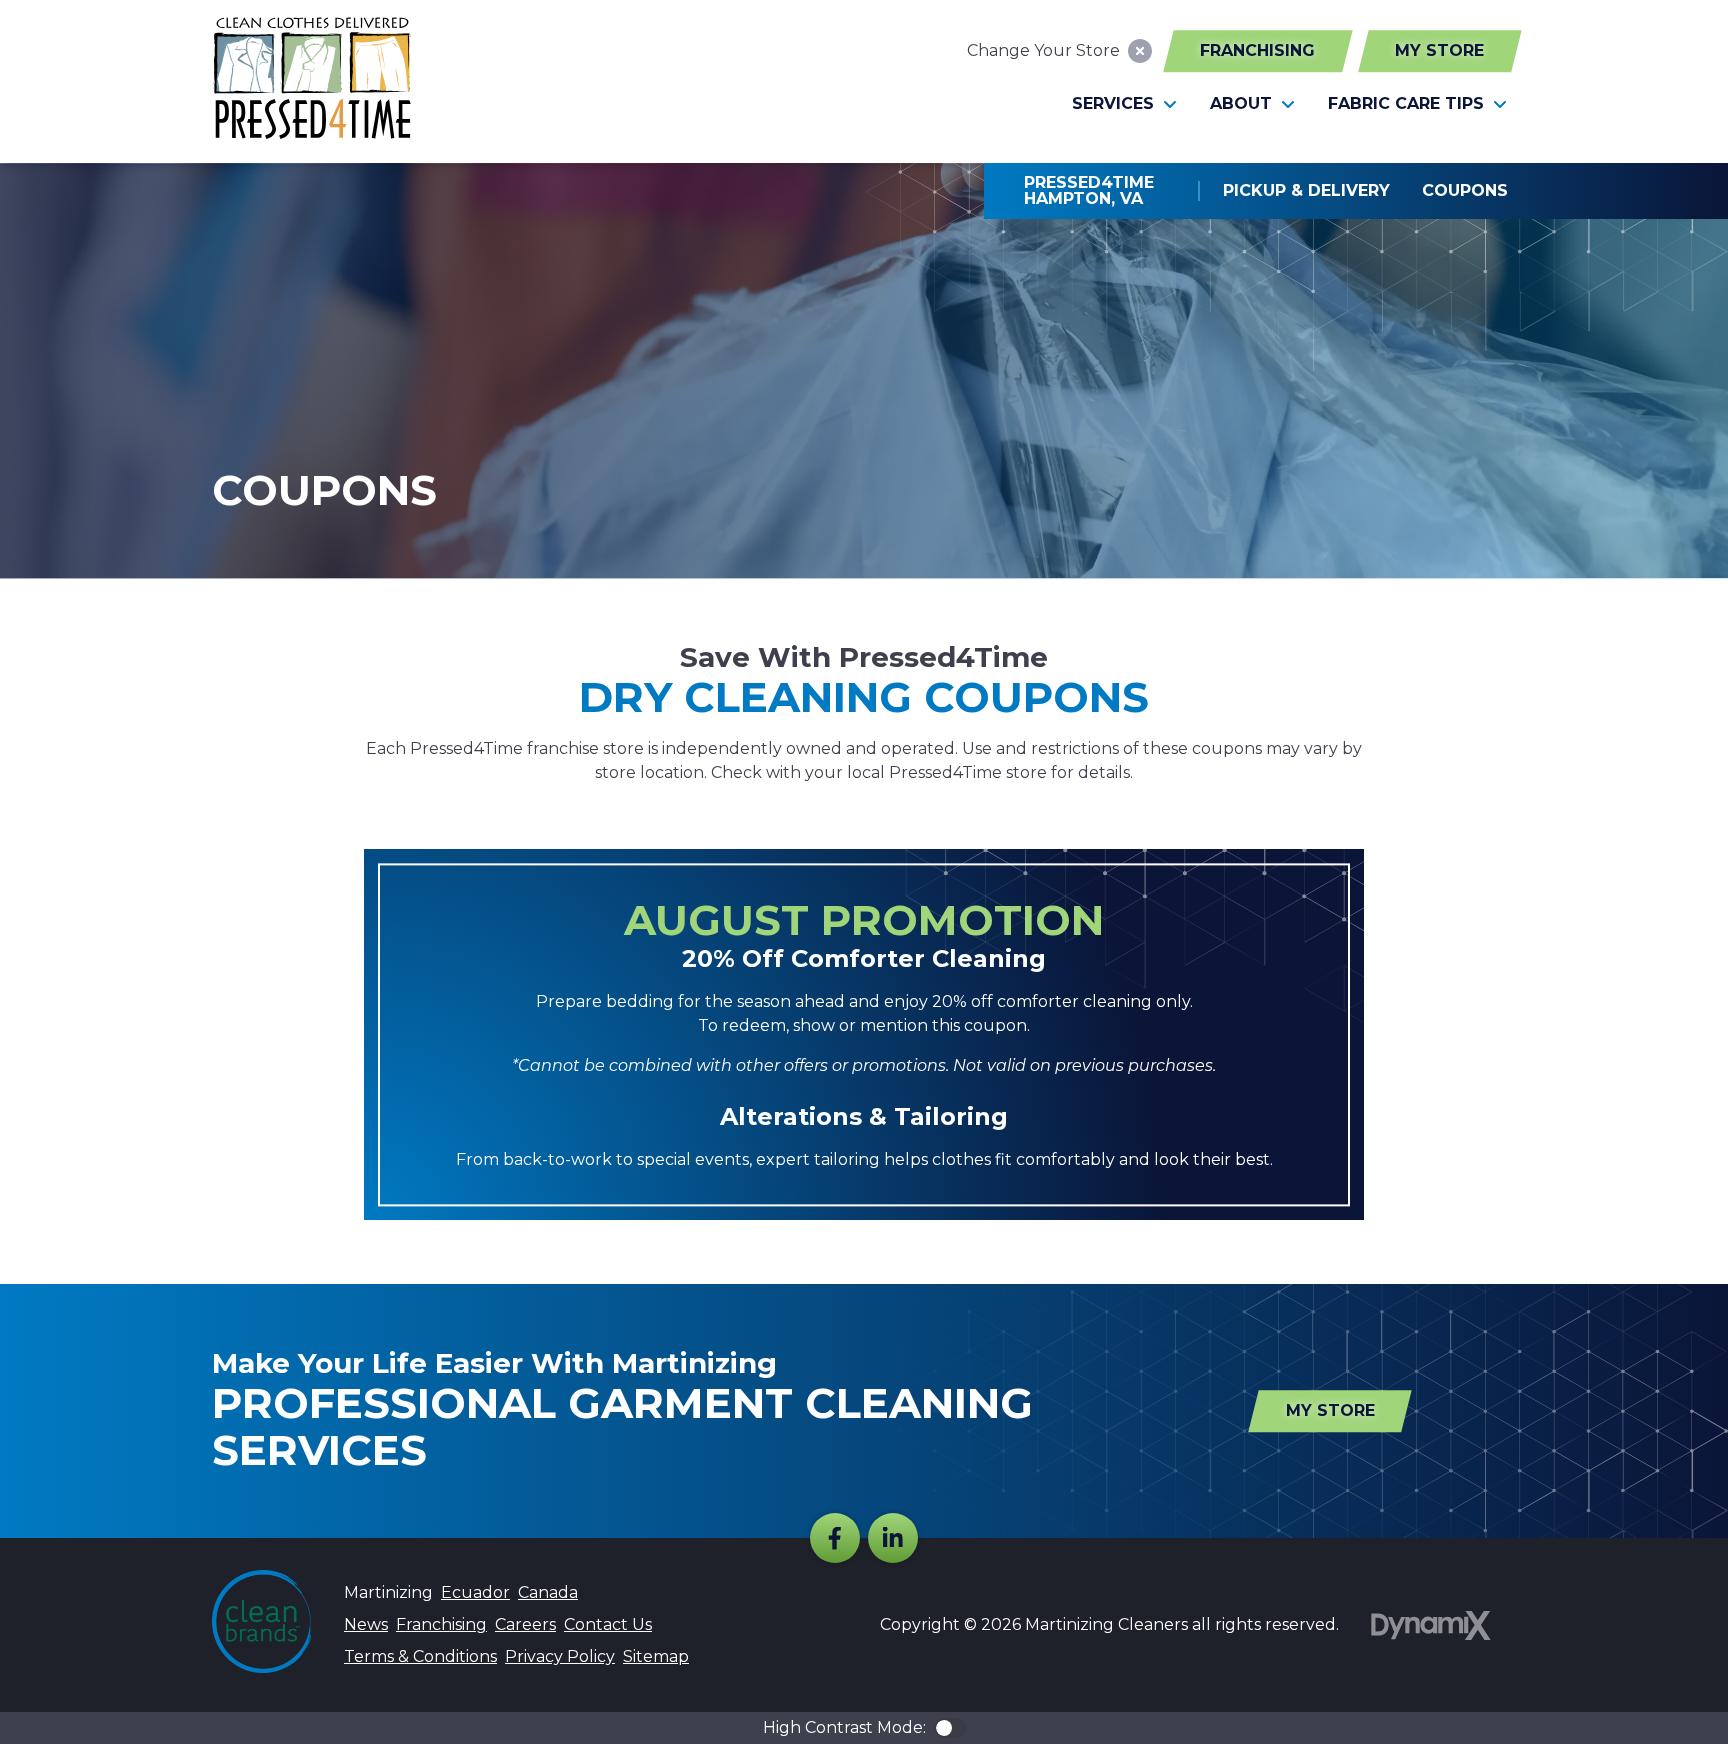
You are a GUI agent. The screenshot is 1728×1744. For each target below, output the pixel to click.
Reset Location (1140, 51)
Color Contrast (950, 1728)
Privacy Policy (560, 1656)
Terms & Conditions (420, 1656)
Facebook (835, 1538)
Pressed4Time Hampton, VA (1091, 190)
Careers (525, 1624)
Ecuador (475, 1592)
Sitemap (656, 1656)
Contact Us (608, 1624)
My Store (1439, 50)
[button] (1125, 104)
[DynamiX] (1431, 1625)
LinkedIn (893, 1538)
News (366, 1624)
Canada (548, 1592)
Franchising (1257, 50)
